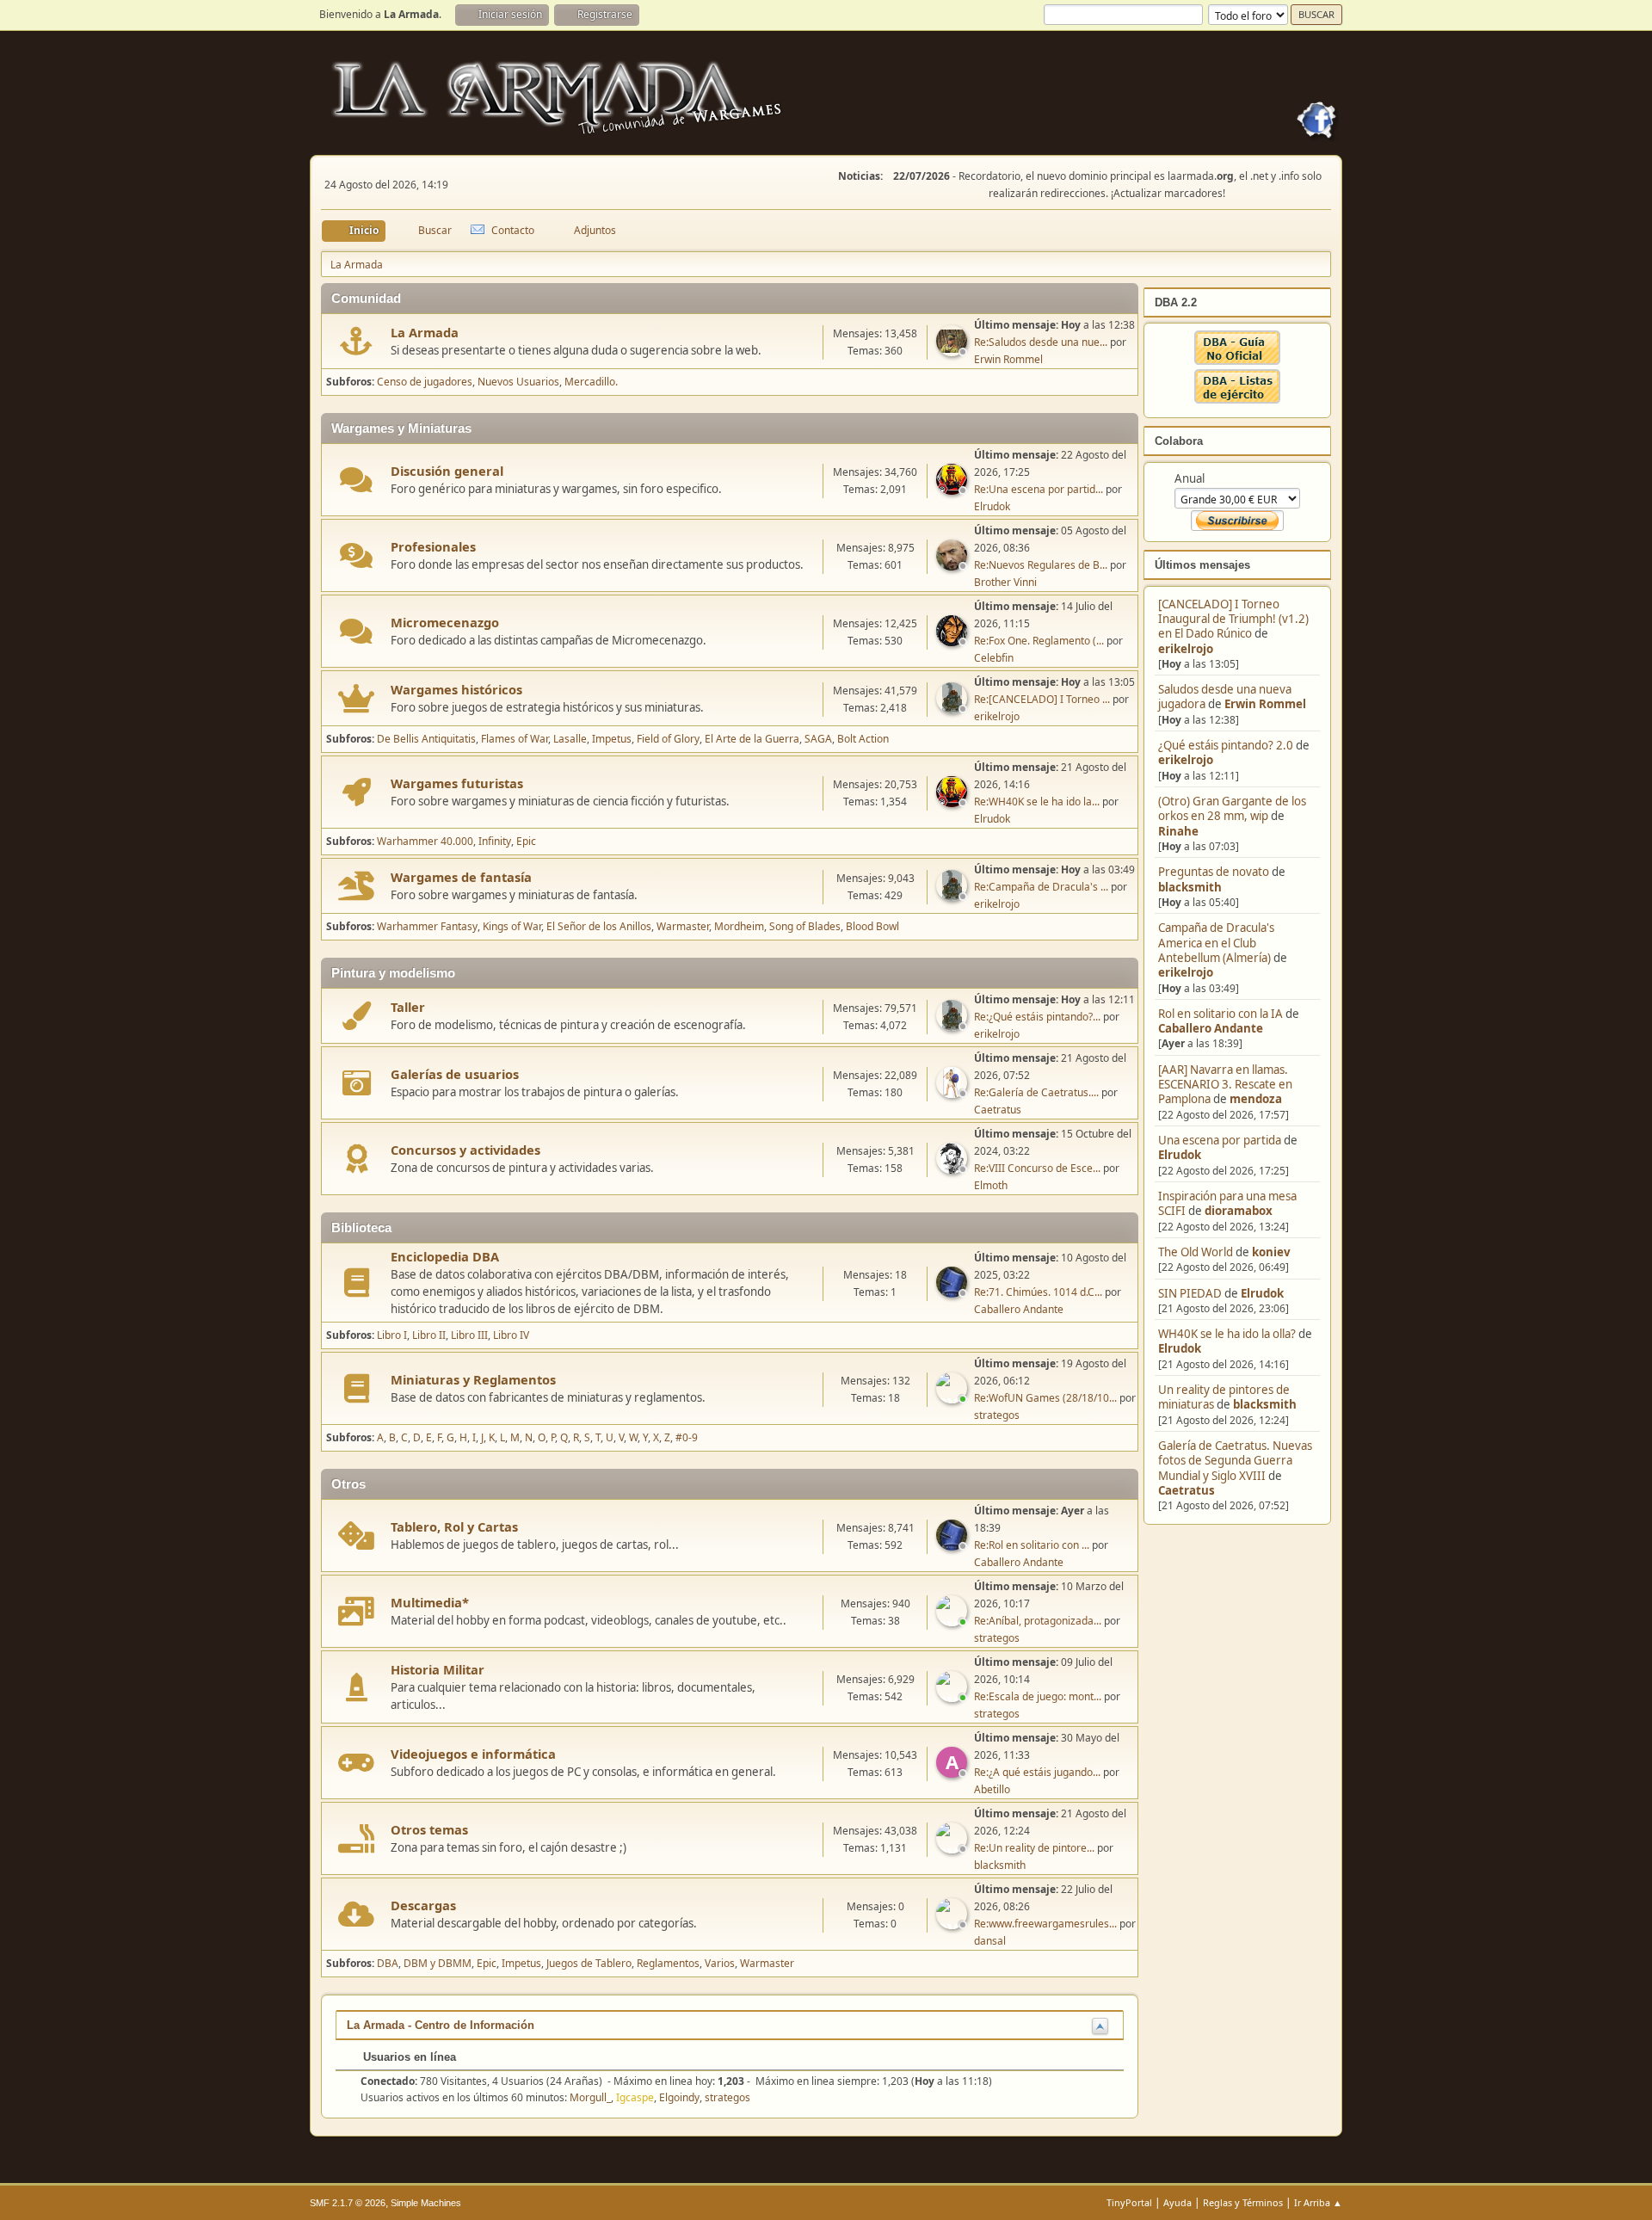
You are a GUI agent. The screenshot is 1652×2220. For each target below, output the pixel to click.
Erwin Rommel (1265, 704)
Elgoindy (679, 2097)
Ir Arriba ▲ (1318, 2202)
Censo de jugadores (425, 382)
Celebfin (994, 658)
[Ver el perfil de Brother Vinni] (953, 565)
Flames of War (515, 739)
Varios (720, 1963)
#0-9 (687, 1437)
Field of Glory (668, 739)
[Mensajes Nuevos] (357, 341)
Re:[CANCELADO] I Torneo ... (1042, 699)
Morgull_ (590, 2097)
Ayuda (1177, 2202)
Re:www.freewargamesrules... (1045, 1924)
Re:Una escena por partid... (1039, 489)
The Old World (1196, 1252)
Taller (408, 1007)
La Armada (425, 332)
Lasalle (570, 739)
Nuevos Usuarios (518, 382)
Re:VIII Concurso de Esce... (1037, 1168)
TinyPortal (1129, 2202)
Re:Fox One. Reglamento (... (1039, 641)
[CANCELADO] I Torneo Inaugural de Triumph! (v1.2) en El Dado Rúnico (1233, 619)
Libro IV (511, 1335)
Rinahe (1178, 831)
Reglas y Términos (1243, 2202)
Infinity (495, 841)
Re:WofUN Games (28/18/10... (1045, 1398)
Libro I (392, 1335)
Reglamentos (668, 1963)
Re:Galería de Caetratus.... (1036, 1092)
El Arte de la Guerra (752, 739)
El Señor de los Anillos (599, 926)
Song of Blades (805, 926)
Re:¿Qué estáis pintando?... (1037, 1017)
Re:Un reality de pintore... (1034, 1848)
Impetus (612, 739)
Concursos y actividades (465, 1150)
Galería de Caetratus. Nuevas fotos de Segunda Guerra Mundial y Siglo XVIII (1235, 1461)
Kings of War (512, 926)
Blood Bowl (872, 926)
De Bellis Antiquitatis (426, 739)
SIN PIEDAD (1190, 1293)
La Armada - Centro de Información (441, 2025)
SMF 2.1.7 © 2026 (348, 2203)
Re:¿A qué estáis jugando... (1037, 1772)
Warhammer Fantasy (427, 926)
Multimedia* (430, 1602)
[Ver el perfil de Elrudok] (953, 490)
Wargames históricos (456, 689)
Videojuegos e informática (473, 1754)
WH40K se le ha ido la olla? (1227, 1334)
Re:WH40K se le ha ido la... (1037, 802)
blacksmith (1190, 887)
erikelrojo (1186, 649)
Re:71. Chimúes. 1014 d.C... (1038, 1292)
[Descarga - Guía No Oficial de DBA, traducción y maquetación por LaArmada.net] (1237, 361)
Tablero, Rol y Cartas (454, 1526)
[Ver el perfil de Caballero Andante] (953, 1292)
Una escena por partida (1221, 1140)
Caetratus (1187, 1490)
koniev (1271, 1252)
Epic (526, 841)
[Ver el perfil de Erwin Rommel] (953, 351)
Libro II (429, 1335)
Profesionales (433, 546)
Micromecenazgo (445, 622)
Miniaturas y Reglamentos (473, 1379)
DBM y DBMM (438, 1963)
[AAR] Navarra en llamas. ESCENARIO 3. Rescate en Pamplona (1225, 1085)
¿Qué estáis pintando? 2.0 (1226, 745)
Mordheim (739, 926)
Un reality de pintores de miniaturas (1224, 1397)
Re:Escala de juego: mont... (1038, 1696)
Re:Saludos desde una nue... (1041, 342)
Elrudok (1180, 1155)
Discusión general (447, 471)
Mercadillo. (591, 382)
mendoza (1256, 1099)
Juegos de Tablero (589, 1963)
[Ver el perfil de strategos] (953, 1398)
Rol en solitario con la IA (1221, 1014)
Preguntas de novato (1214, 872)
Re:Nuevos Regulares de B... (1041, 565)
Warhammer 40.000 (425, 841)
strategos (997, 1415)
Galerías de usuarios (455, 1074)
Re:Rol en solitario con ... (1032, 1545)
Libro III (469, 1335)
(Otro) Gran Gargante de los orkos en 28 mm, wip (1232, 808)
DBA (388, 1963)
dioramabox (1239, 1211)
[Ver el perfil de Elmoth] (953, 1169)
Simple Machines (426, 2203)
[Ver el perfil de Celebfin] (953, 641)
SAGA (818, 739)
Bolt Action (863, 739)
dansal (990, 1941)
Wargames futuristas (457, 783)
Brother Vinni (1005, 582)
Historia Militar (438, 1669)
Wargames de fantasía (461, 877)
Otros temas (429, 1829)
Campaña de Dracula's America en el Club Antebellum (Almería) (1216, 943)
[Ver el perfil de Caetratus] (953, 1093)
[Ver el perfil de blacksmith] (953, 1848)
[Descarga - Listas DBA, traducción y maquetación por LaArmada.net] (1237, 399)
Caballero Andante (1211, 1028)
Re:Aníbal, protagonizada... (1038, 1621)
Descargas (423, 1905)
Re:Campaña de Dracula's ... (1041, 887)
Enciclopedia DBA (445, 1256)
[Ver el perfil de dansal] (953, 1924)
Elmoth (991, 1185)
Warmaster (683, 926)
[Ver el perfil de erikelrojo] (953, 708)
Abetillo (992, 1789)
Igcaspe (635, 2097)
